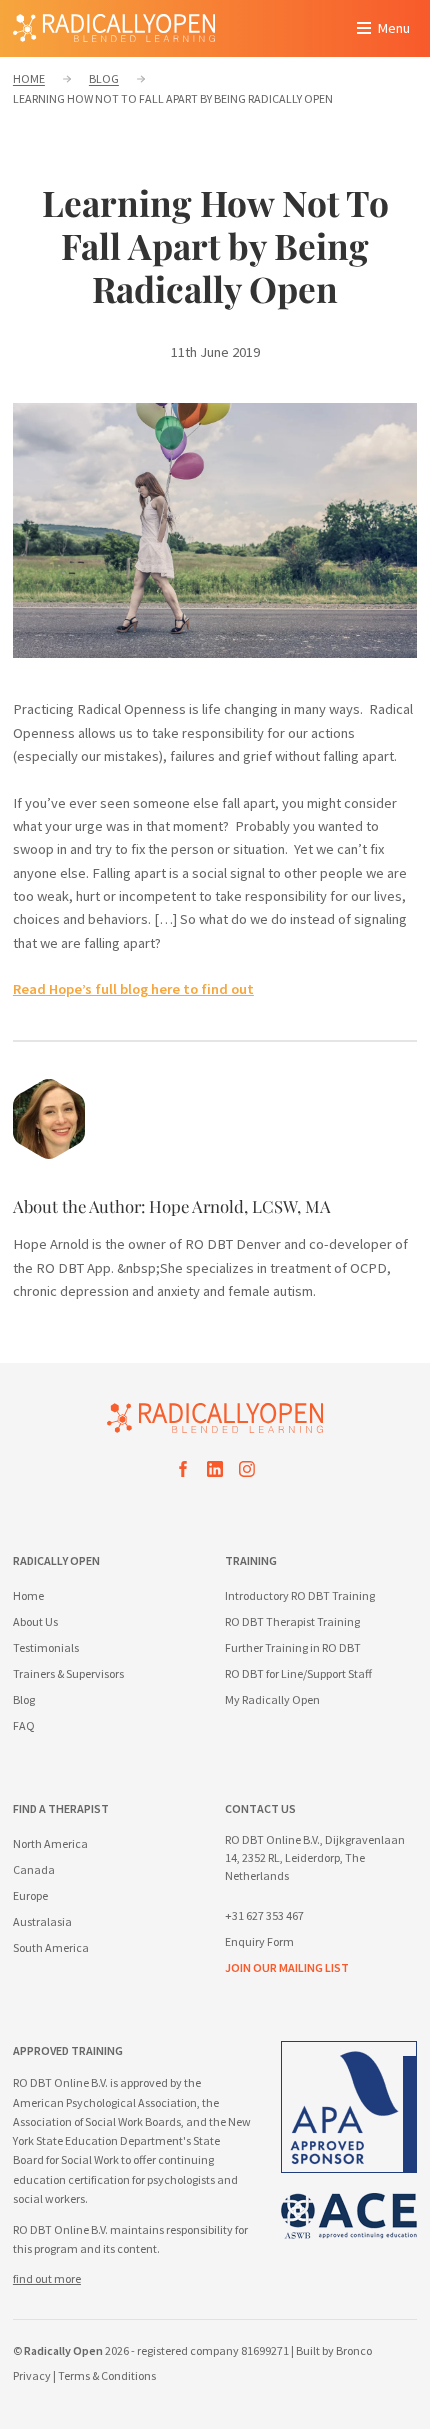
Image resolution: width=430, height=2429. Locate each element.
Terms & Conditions (107, 2375)
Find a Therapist (61, 1808)
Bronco (354, 2350)
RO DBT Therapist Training (292, 1621)
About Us (35, 1621)
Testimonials (46, 1647)
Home (28, 1595)
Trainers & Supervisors (68, 1673)
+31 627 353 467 (264, 1915)
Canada (34, 1869)
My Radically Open (272, 1699)
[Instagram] (247, 1472)
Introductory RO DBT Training (300, 1595)
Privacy (32, 2375)
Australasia (42, 1921)
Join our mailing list (287, 1967)
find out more (47, 2278)
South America (51, 1947)
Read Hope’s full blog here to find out (133, 989)
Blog (24, 1699)
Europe (30, 1895)
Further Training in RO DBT (293, 1647)
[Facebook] (183, 1472)
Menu (394, 28)
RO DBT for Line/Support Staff (298, 1673)
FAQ (24, 1725)
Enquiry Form (259, 1941)
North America (50, 1843)
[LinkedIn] (215, 1472)
